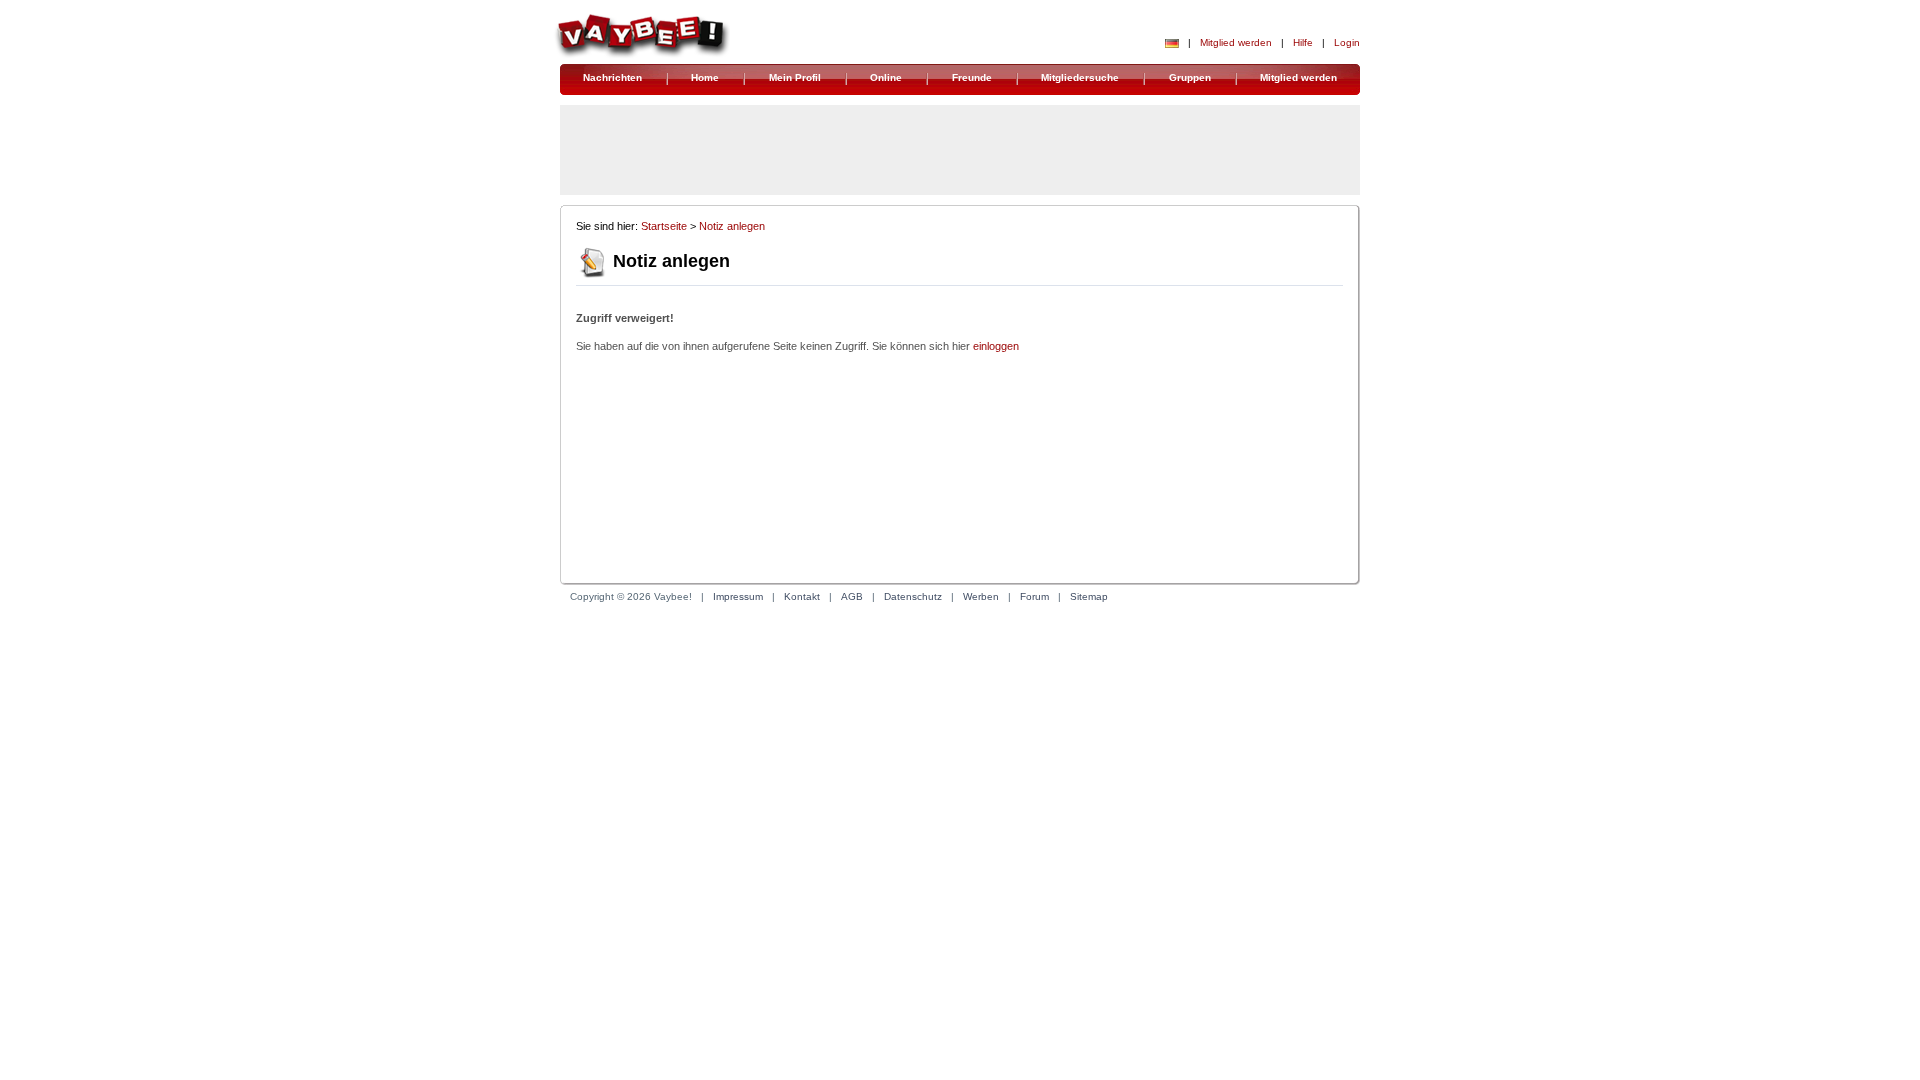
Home (705, 77)
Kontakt (802, 596)
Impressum (738, 596)
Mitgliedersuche (1080, 77)
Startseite (664, 226)
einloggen (996, 346)
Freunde (972, 77)
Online (886, 77)
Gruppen (1190, 77)
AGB (852, 596)
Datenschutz (913, 596)
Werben (981, 596)
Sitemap (1089, 596)
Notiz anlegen (732, 226)
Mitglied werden (1236, 42)
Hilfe (1303, 42)
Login (1347, 42)
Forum (1034, 596)
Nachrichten (612, 77)
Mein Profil (795, 77)
